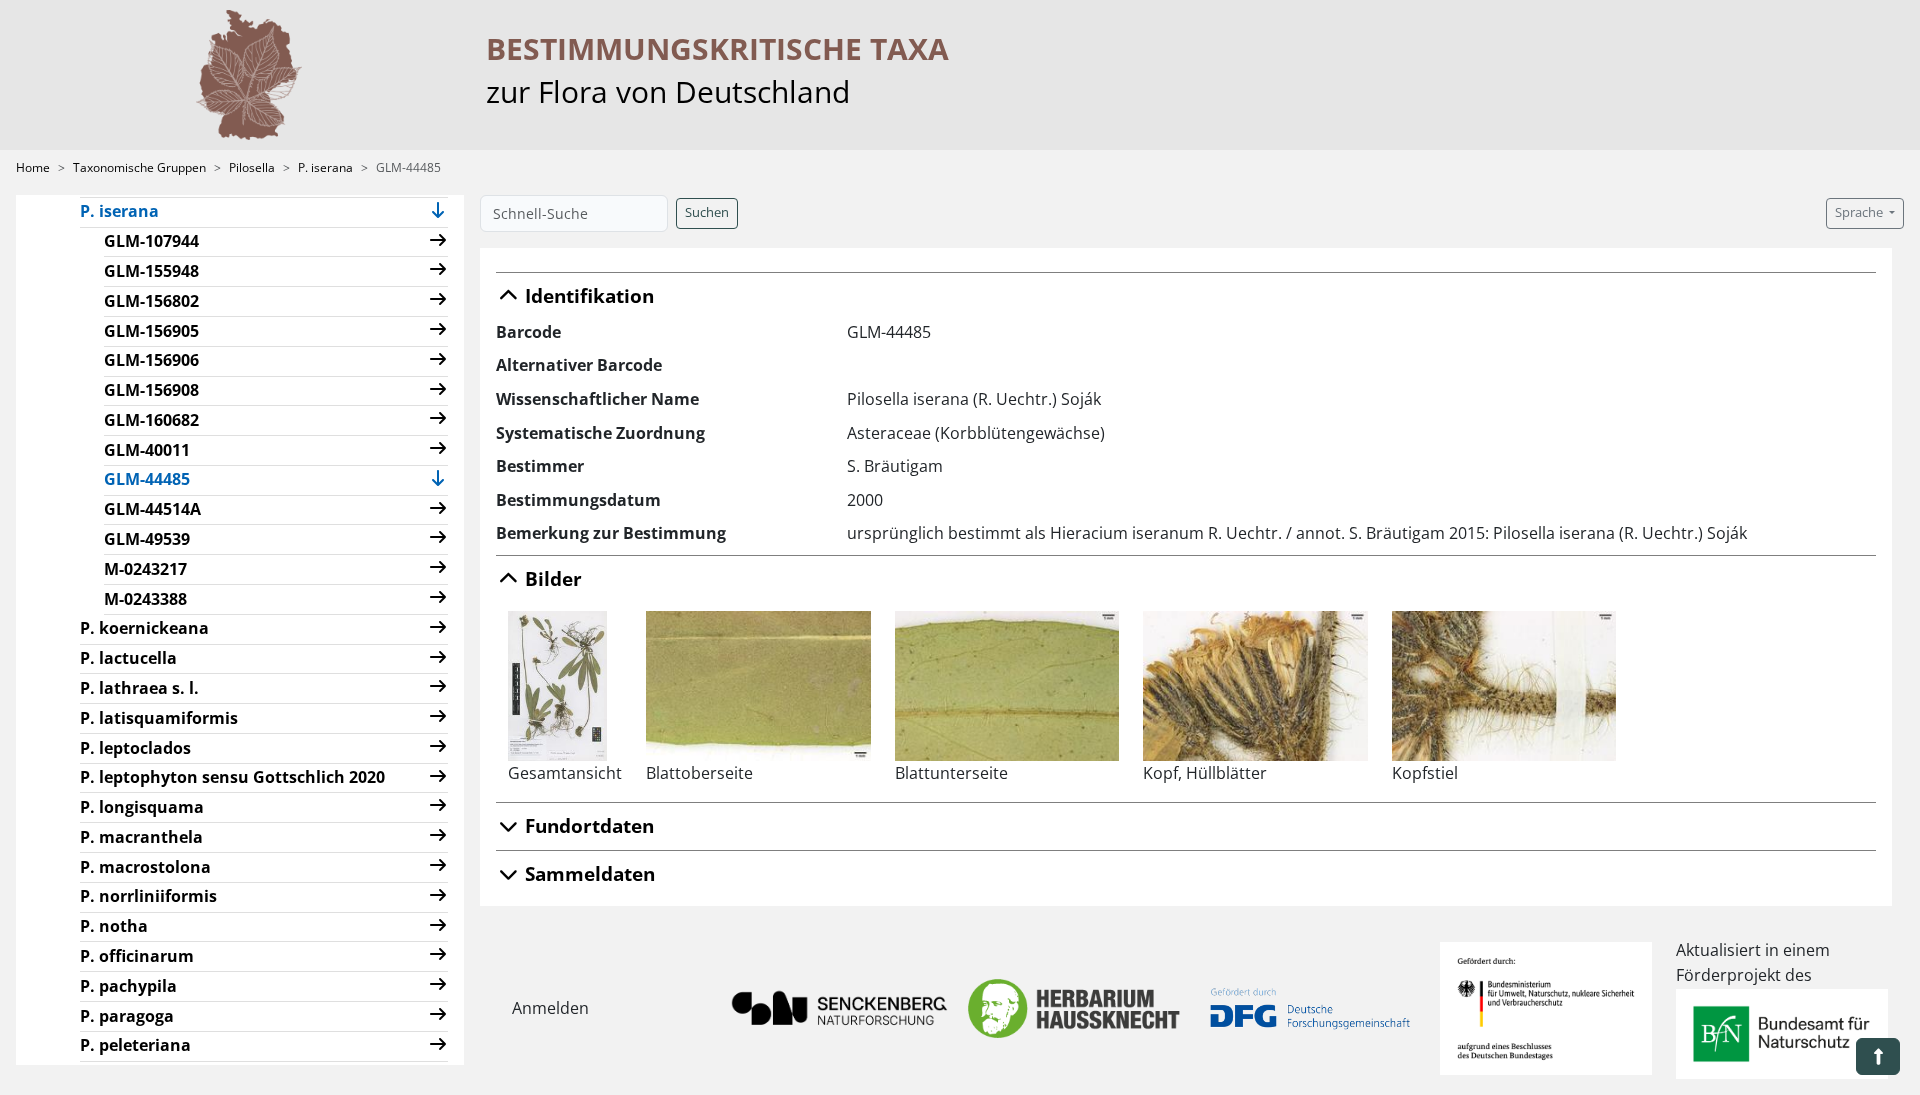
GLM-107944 (151, 241)
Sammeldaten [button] (587, 873)
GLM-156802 (151, 301)
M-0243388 (145, 599)
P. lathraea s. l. (139, 688)
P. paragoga (127, 1016)
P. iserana (325, 167)
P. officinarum (137, 956)
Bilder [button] (551, 578)
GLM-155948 (151, 271)
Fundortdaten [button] (587, 825)
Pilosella (252, 167)
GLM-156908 (151, 390)
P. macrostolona (145, 867)
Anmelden (550, 1008)
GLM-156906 (151, 360)
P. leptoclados (135, 748)
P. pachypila (128, 986)
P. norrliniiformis (148, 896)
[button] (438, 212)
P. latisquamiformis (159, 718)
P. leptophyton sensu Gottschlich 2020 (232, 777)
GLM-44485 (155, 478)
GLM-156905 (151, 331)
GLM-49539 (147, 539)
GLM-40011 (147, 450)
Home (33, 167)
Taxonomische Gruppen (139, 167)
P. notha (114, 926)
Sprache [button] (1860, 212)
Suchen (707, 212)
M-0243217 (145, 569)
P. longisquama (142, 807)
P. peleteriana (135, 1045)
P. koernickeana (144, 628)
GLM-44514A (152, 509)
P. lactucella (128, 658)
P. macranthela (141, 837)
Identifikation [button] (587, 295)
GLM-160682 (151, 420)
